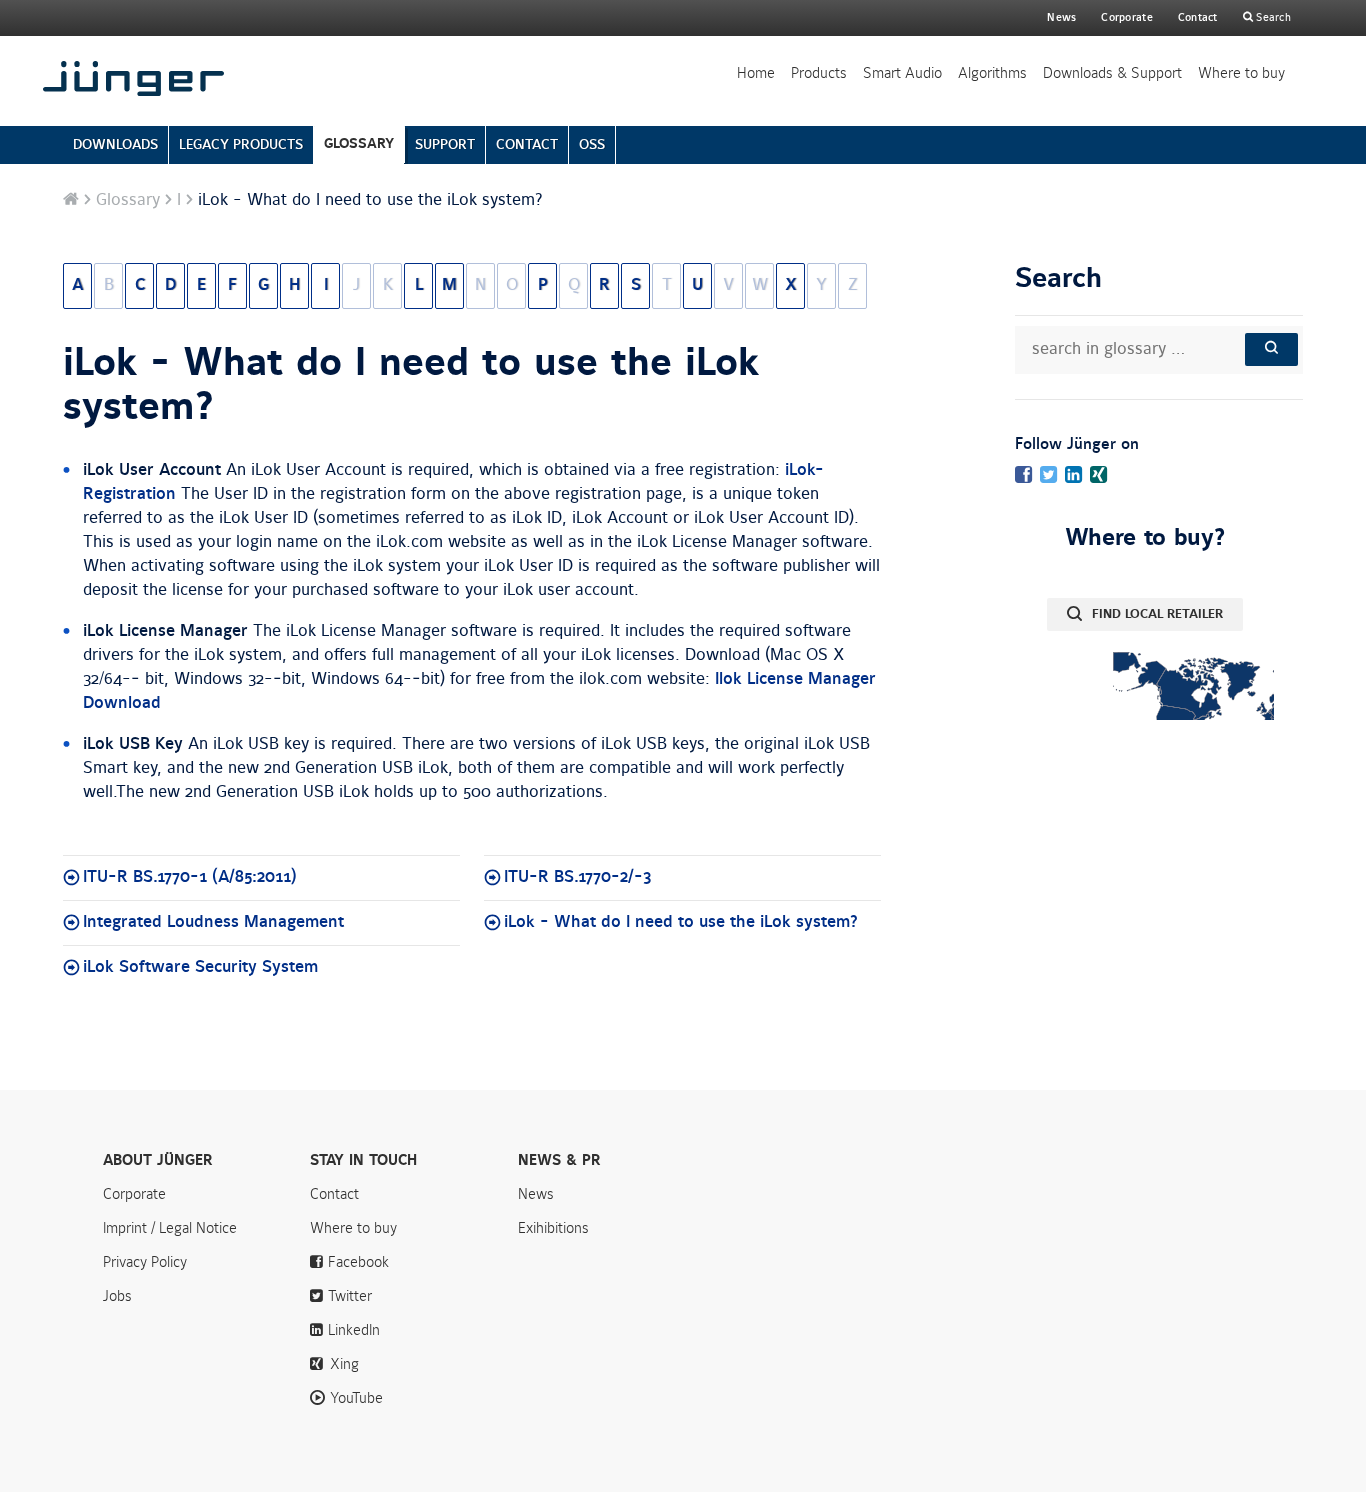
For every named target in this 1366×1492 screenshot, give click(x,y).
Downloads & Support (1112, 73)
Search (1272, 17)
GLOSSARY (359, 143)
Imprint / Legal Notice (170, 1228)
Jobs (117, 1296)
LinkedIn (354, 1330)
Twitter (350, 1296)
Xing (344, 1364)
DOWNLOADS (115, 144)
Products (819, 73)
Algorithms (992, 73)
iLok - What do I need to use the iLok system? (411, 385)
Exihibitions (553, 1228)
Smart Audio (902, 73)
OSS (592, 144)
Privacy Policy (145, 1262)
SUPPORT (445, 144)
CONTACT (527, 144)
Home (756, 73)
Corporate (134, 1194)
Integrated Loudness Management (213, 922)
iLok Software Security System (200, 967)
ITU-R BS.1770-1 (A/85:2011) (190, 877)
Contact (1198, 17)
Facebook (358, 1262)
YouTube (356, 1398)
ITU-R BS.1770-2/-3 (577, 877)
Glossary (128, 200)
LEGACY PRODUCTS (241, 144)
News (1061, 17)
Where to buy (1241, 73)
